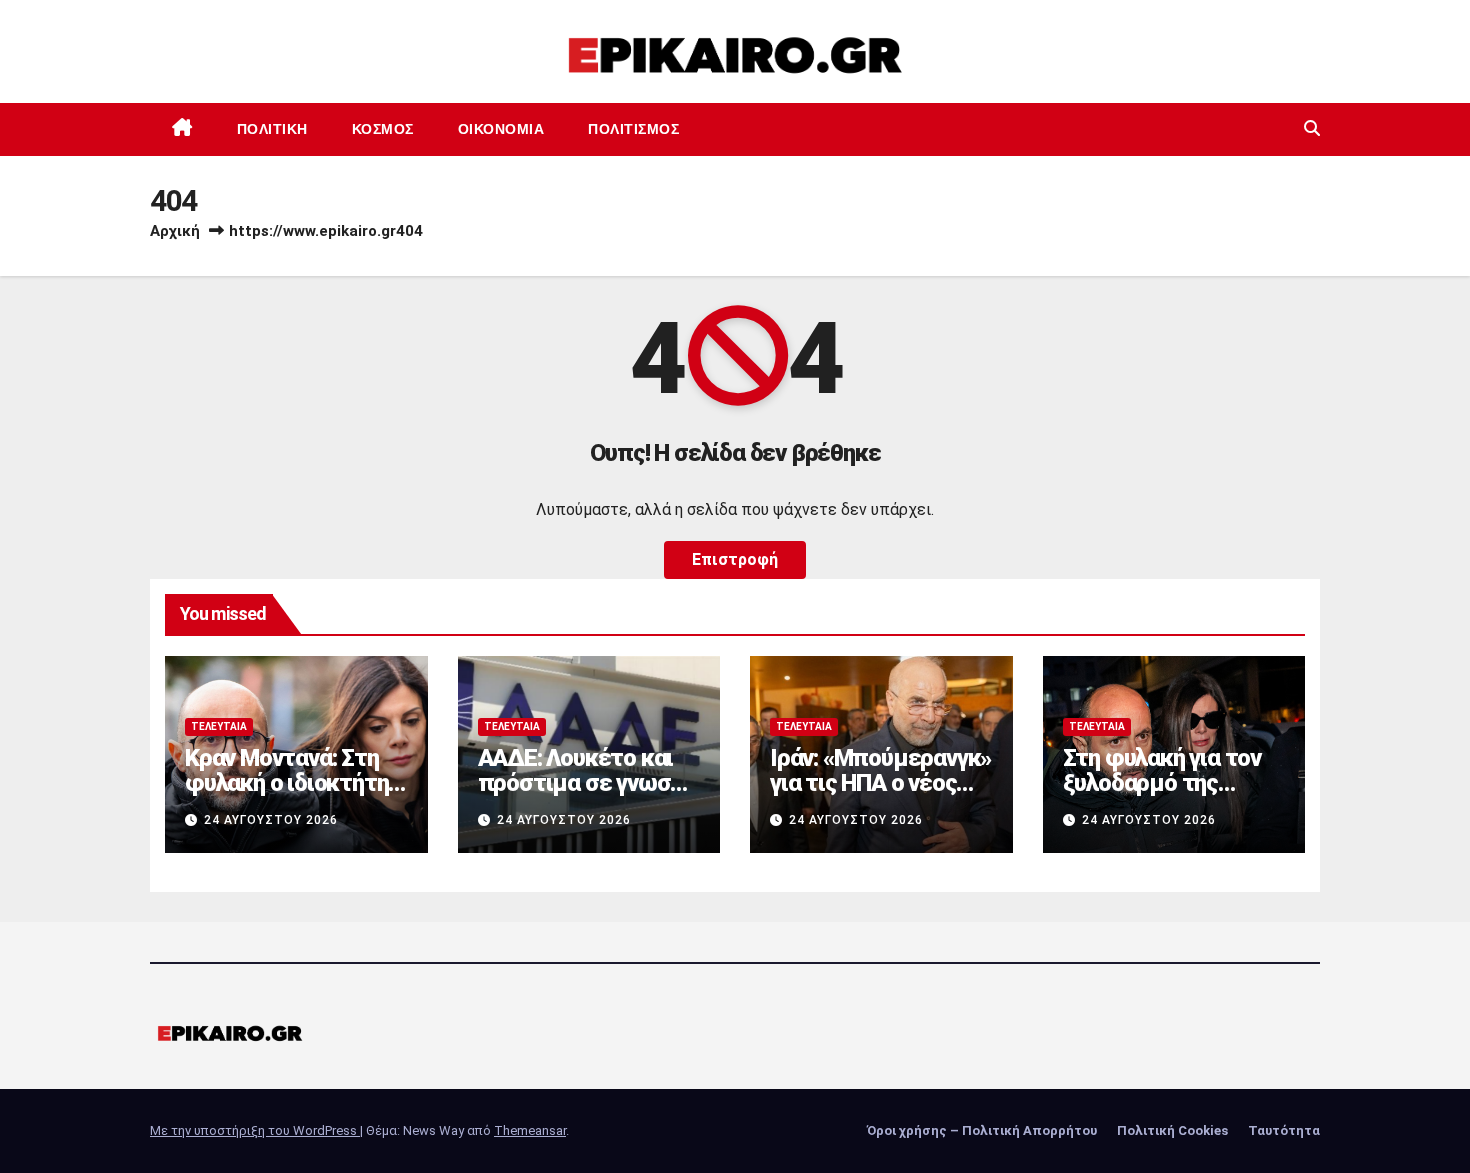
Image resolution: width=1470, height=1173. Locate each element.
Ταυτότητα (1284, 1130)
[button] (1312, 128)
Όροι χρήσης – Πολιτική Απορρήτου (982, 1130)
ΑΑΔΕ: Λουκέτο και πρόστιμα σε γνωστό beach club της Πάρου (587, 783)
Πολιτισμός (633, 129)
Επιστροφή (735, 559)
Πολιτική (272, 129)
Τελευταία (219, 726)
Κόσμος (383, 129)
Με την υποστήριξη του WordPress (255, 1130)
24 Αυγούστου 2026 (271, 820)
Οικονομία (501, 129)
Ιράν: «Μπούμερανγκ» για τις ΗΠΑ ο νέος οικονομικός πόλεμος (880, 795)
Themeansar (530, 1130)
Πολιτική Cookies (1172, 1130)
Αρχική (175, 231)
